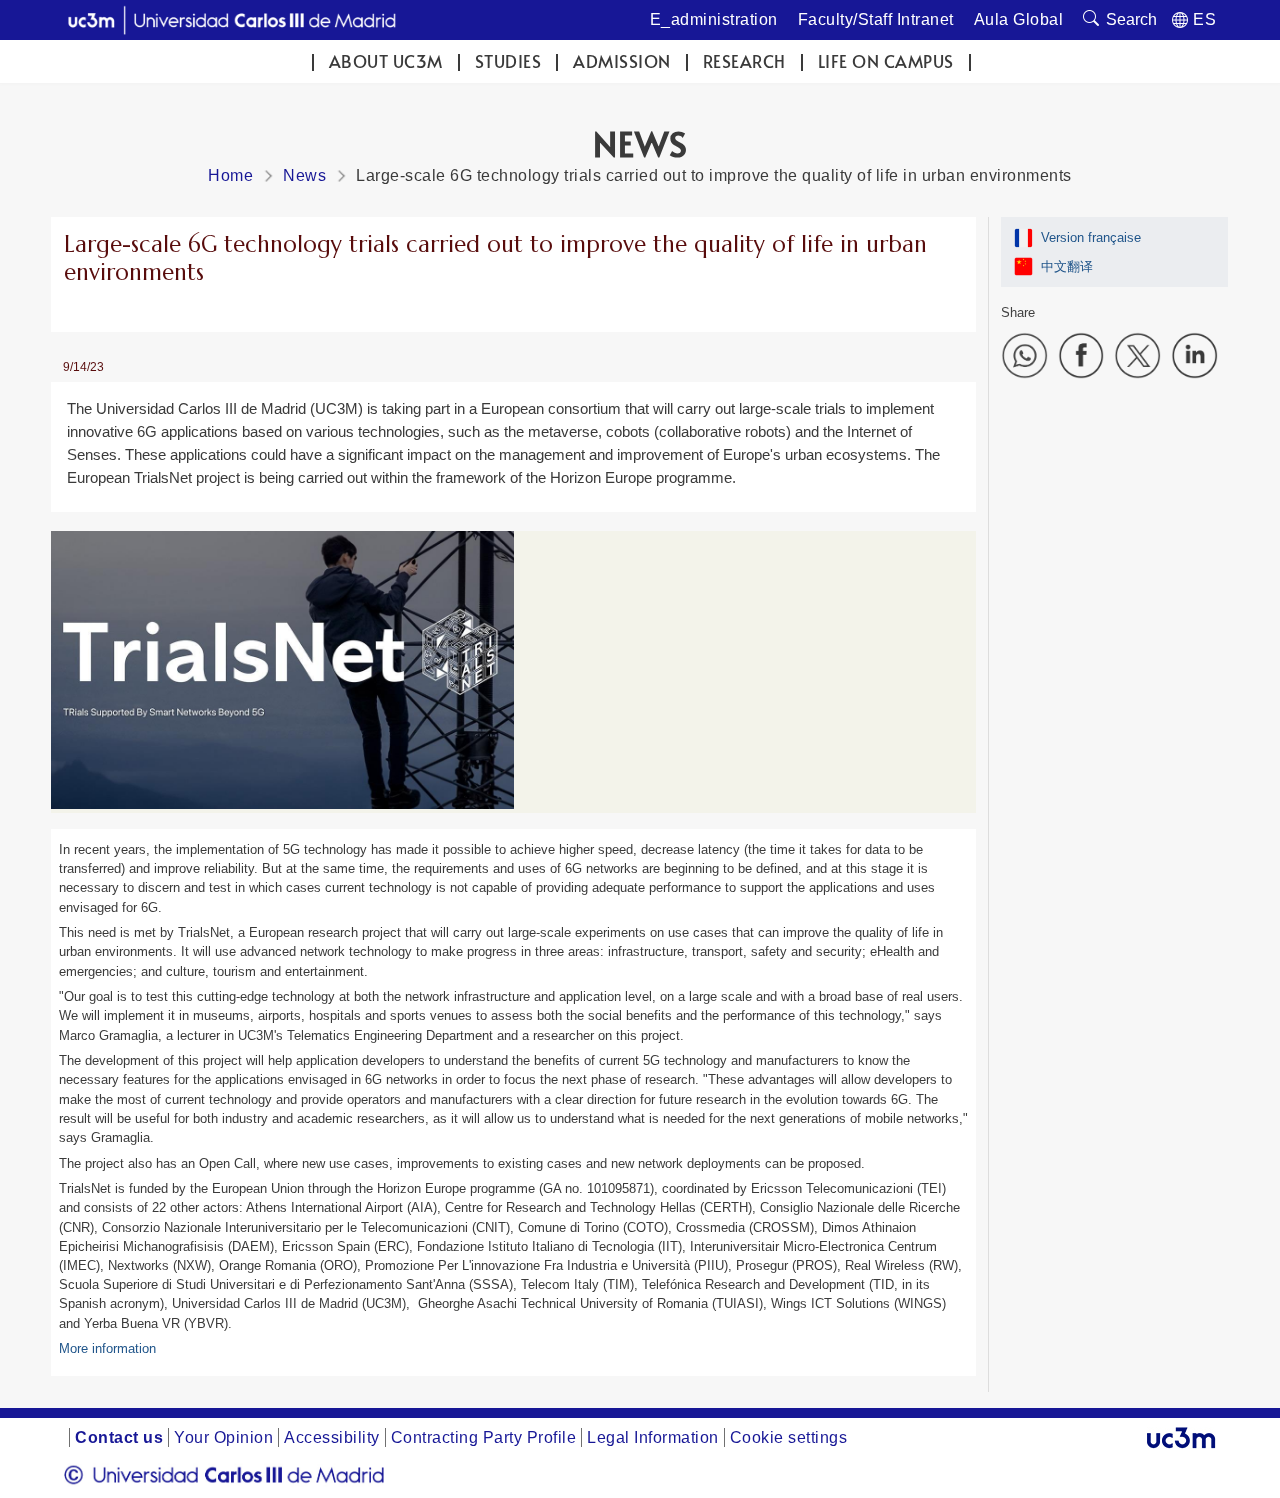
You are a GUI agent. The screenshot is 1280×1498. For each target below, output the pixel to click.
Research (744, 61)
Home (230, 175)
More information (107, 1348)
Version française (1091, 237)
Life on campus (886, 61)
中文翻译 (1067, 266)
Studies (508, 61)
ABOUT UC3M (386, 61)
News (304, 175)
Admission (622, 61)
